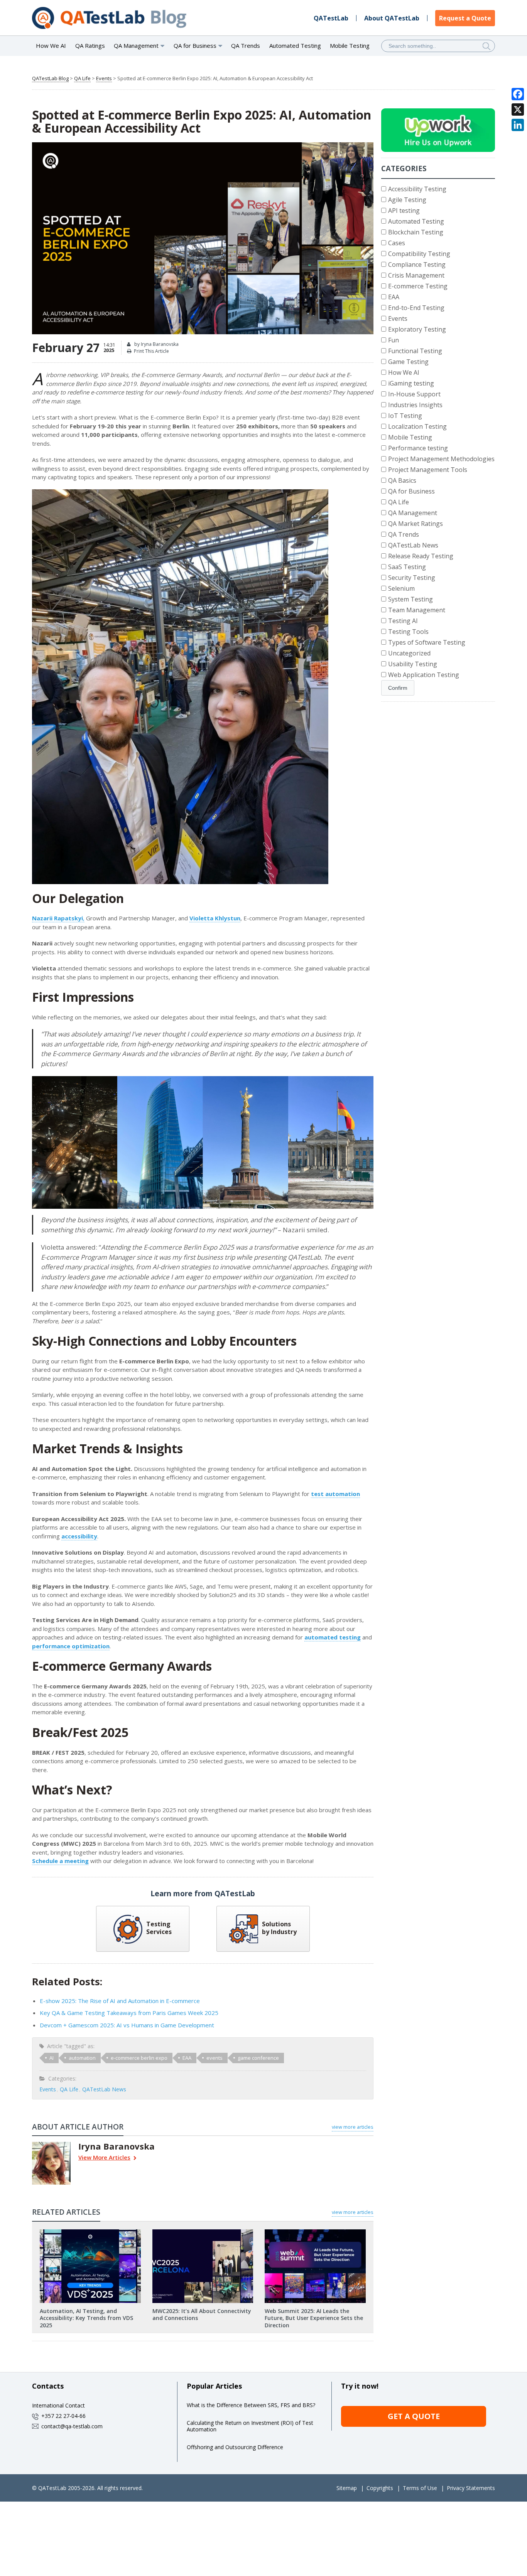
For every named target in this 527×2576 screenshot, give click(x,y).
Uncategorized (409, 653)
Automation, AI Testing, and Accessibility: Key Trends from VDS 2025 (86, 2318)
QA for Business (411, 491)
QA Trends (246, 45)
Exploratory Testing (417, 329)
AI (52, 2058)
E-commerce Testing (418, 286)
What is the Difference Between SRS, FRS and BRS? (251, 2405)
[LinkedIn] (518, 125)
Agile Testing (407, 200)
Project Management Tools (428, 470)
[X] (518, 110)
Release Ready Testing (421, 556)
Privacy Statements (471, 2488)
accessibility (79, 1536)
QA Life (82, 78)
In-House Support (414, 394)
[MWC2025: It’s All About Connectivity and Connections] (203, 2232)
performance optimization (71, 1646)
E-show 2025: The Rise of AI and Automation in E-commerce (120, 2001)
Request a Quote (465, 18)
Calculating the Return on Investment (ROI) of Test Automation (250, 2426)
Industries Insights (415, 405)
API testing (404, 211)
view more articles (353, 2127)
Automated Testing (295, 45)
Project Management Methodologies (441, 459)
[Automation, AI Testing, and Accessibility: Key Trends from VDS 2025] (90, 2232)
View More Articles (104, 2158)
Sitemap (347, 2488)
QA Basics (402, 480)
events (215, 2058)
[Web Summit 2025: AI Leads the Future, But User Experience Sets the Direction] (315, 2232)
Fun (394, 340)
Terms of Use (420, 2488)
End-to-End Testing (416, 308)
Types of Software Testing (427, 642)
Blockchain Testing (416, 232)
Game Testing (408, 362)
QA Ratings (90, 45)
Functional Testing (415, 351)
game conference (258, 2058)
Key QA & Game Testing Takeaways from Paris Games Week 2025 (129, 2013)
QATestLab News (104, 2089)
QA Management (413, 513)
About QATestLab (392, 18)
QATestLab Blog (50, 78)
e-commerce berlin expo (139, 2058)
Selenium (401, 588)
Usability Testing (413, 664)
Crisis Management (416, 275)
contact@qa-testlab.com (72, 2426)
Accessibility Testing (417, 189)
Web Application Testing (424, 675)
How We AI (51, 45)
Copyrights (380, 2488)
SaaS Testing (407, 567)
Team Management (417, 610)
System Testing (410, 599)
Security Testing (412, 578)
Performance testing (418, 448)
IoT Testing (405, 416)
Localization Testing (417, 426)
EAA (187, 2058)
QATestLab (331, 18)
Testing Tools (408, 632)
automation (82, 2058)
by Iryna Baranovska (156, 344)
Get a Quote (414, 2416)
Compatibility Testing (419, 254)
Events (104, 78)
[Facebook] (518, 94)
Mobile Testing (350, 45)
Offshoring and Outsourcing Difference (235, 2447)
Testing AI (403, 621)
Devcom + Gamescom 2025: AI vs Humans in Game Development (127, 2025)
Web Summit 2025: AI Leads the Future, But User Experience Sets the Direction (314, 2318)
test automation (335, 1494)
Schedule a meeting (60, 1861)
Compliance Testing (417, 265)
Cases (397, 243)
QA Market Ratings (416, 524)
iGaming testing (411, 383)
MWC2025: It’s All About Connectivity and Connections (202, 2314)
